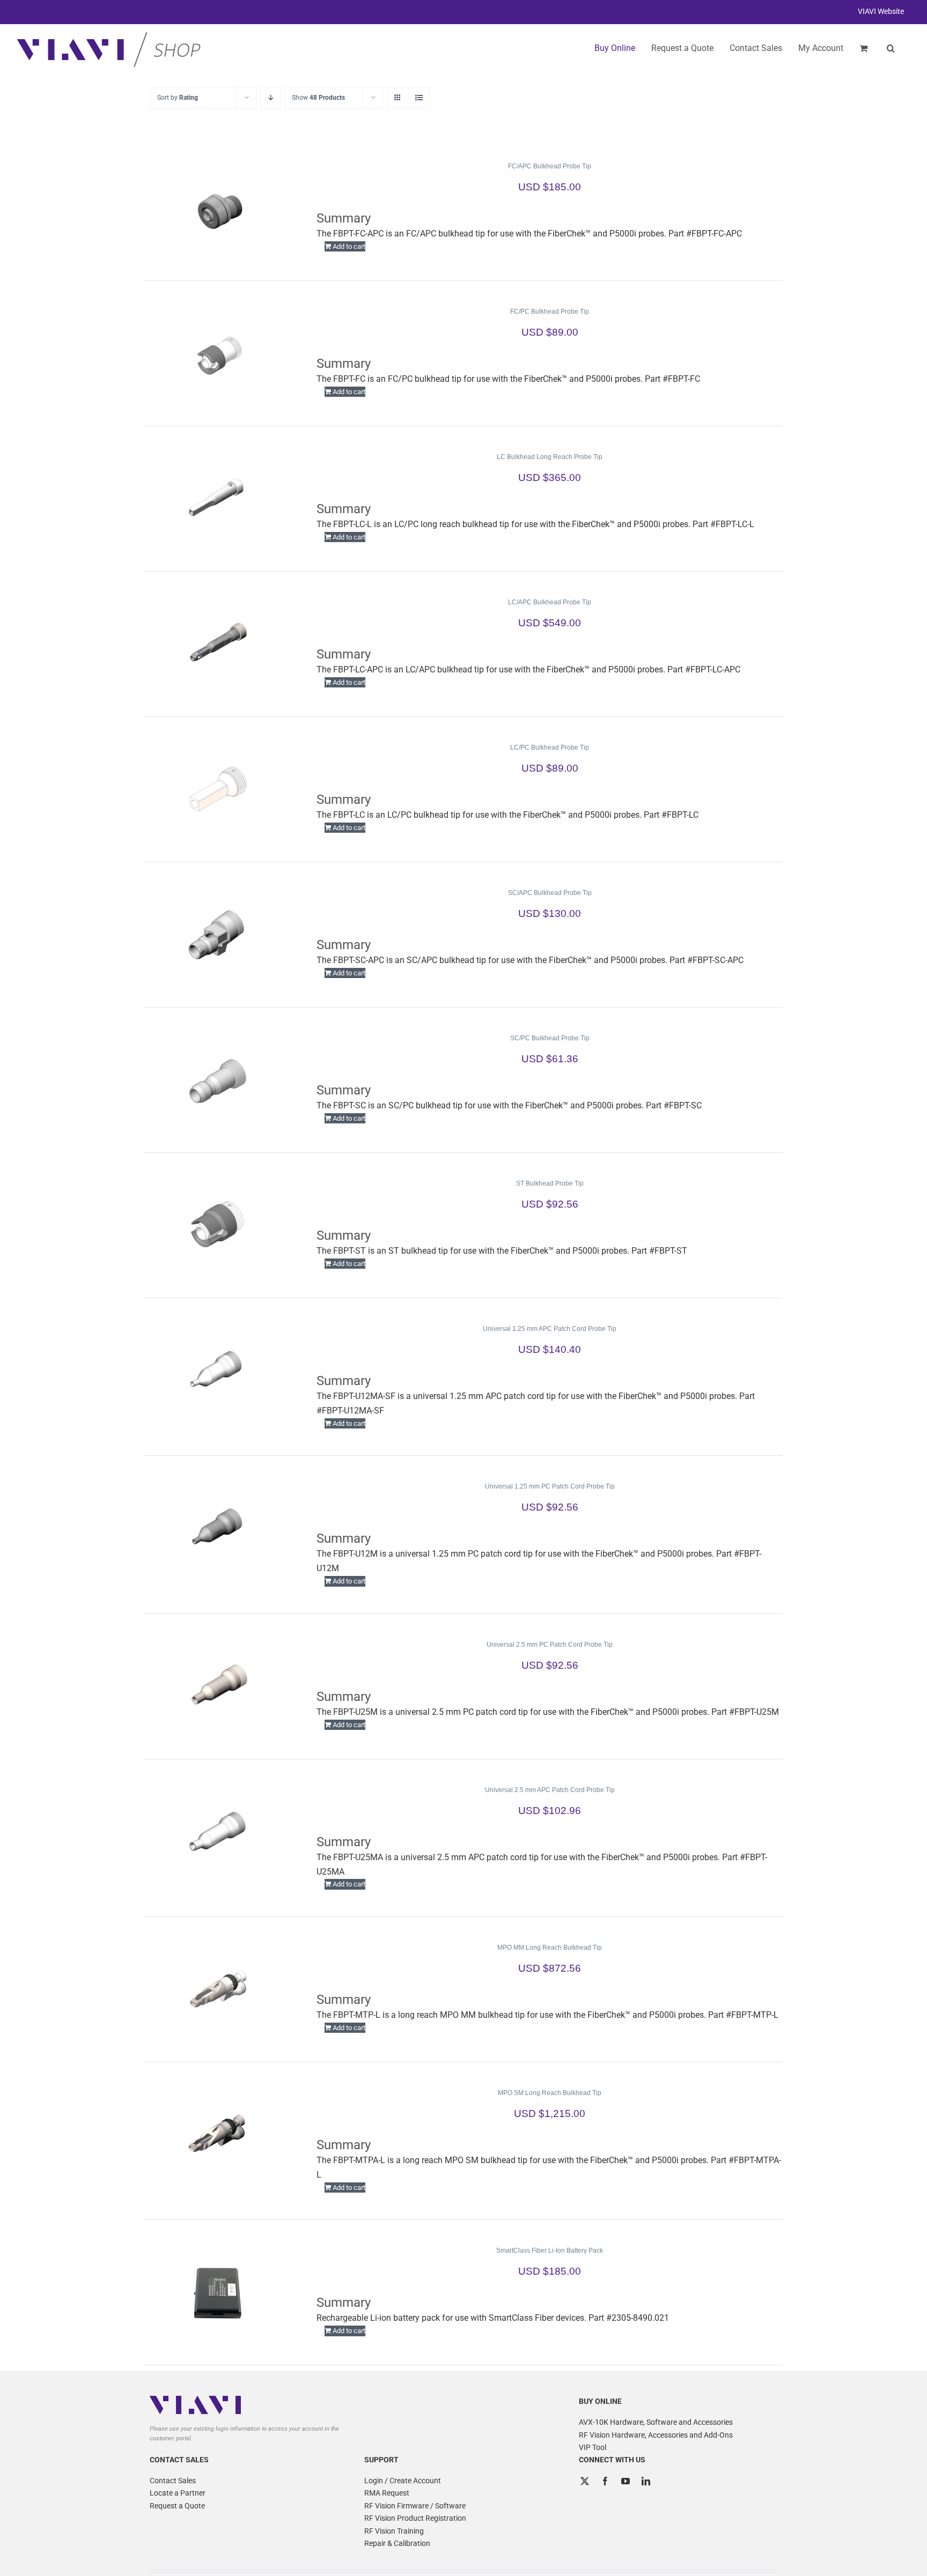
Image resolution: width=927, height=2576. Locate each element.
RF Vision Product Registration (415, 2518)
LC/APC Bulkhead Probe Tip (550, 602)
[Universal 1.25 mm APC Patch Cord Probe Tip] (218, 1371)
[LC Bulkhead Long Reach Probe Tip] (218, 499)
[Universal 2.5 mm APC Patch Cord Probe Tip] (218, 1832)
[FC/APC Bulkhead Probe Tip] (218, 208)
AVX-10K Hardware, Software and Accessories (656, 2422)
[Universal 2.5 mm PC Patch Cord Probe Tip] (218, 1686)
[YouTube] (626, 2481)
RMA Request (387, 2493)
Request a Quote (177, 2506)
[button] (891, 48)
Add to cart (349, 246)
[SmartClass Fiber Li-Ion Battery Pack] (218, 2292)
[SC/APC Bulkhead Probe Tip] (218, 935)
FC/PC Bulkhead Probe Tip (550, 312)
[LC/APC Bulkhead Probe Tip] (218, 644)
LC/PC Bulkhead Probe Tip (550, 747)
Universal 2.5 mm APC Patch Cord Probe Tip (550, 1790)
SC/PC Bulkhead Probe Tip (550, 1038)
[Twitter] (585, 2481)
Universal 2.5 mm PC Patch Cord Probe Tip (550, 1645)
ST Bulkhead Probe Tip (550, 1183)
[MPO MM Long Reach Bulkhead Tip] (218, 1989)
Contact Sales (173, 2481)
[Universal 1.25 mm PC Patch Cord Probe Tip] (218, 1528)
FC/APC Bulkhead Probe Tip (550, 166)
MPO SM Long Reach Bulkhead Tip (550, 2093)
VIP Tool (593, 2447)
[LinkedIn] (646, 2481)
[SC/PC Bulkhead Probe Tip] (218, 1080)
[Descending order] (271, 98)
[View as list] (419, 98)
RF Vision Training (394, 2531)
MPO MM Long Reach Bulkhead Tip (550, 1948)
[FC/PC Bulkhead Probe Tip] (218, 353)
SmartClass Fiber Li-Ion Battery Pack (550, 2251)
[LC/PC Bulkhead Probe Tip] (218, 789)
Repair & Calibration (397, 2543)
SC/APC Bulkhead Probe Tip (550, 893)
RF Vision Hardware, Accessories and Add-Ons (656, 2435)
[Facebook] (605, 2481)
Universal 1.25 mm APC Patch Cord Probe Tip (550, 1329)
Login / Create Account (403, 2481)
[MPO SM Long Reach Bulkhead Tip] (218, 2135)
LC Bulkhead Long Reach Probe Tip (550, 457)
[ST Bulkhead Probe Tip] (218, 1225)
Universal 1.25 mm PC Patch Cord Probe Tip (550, 1486)
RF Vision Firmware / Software (415, 2506)
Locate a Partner (178, 2493)
